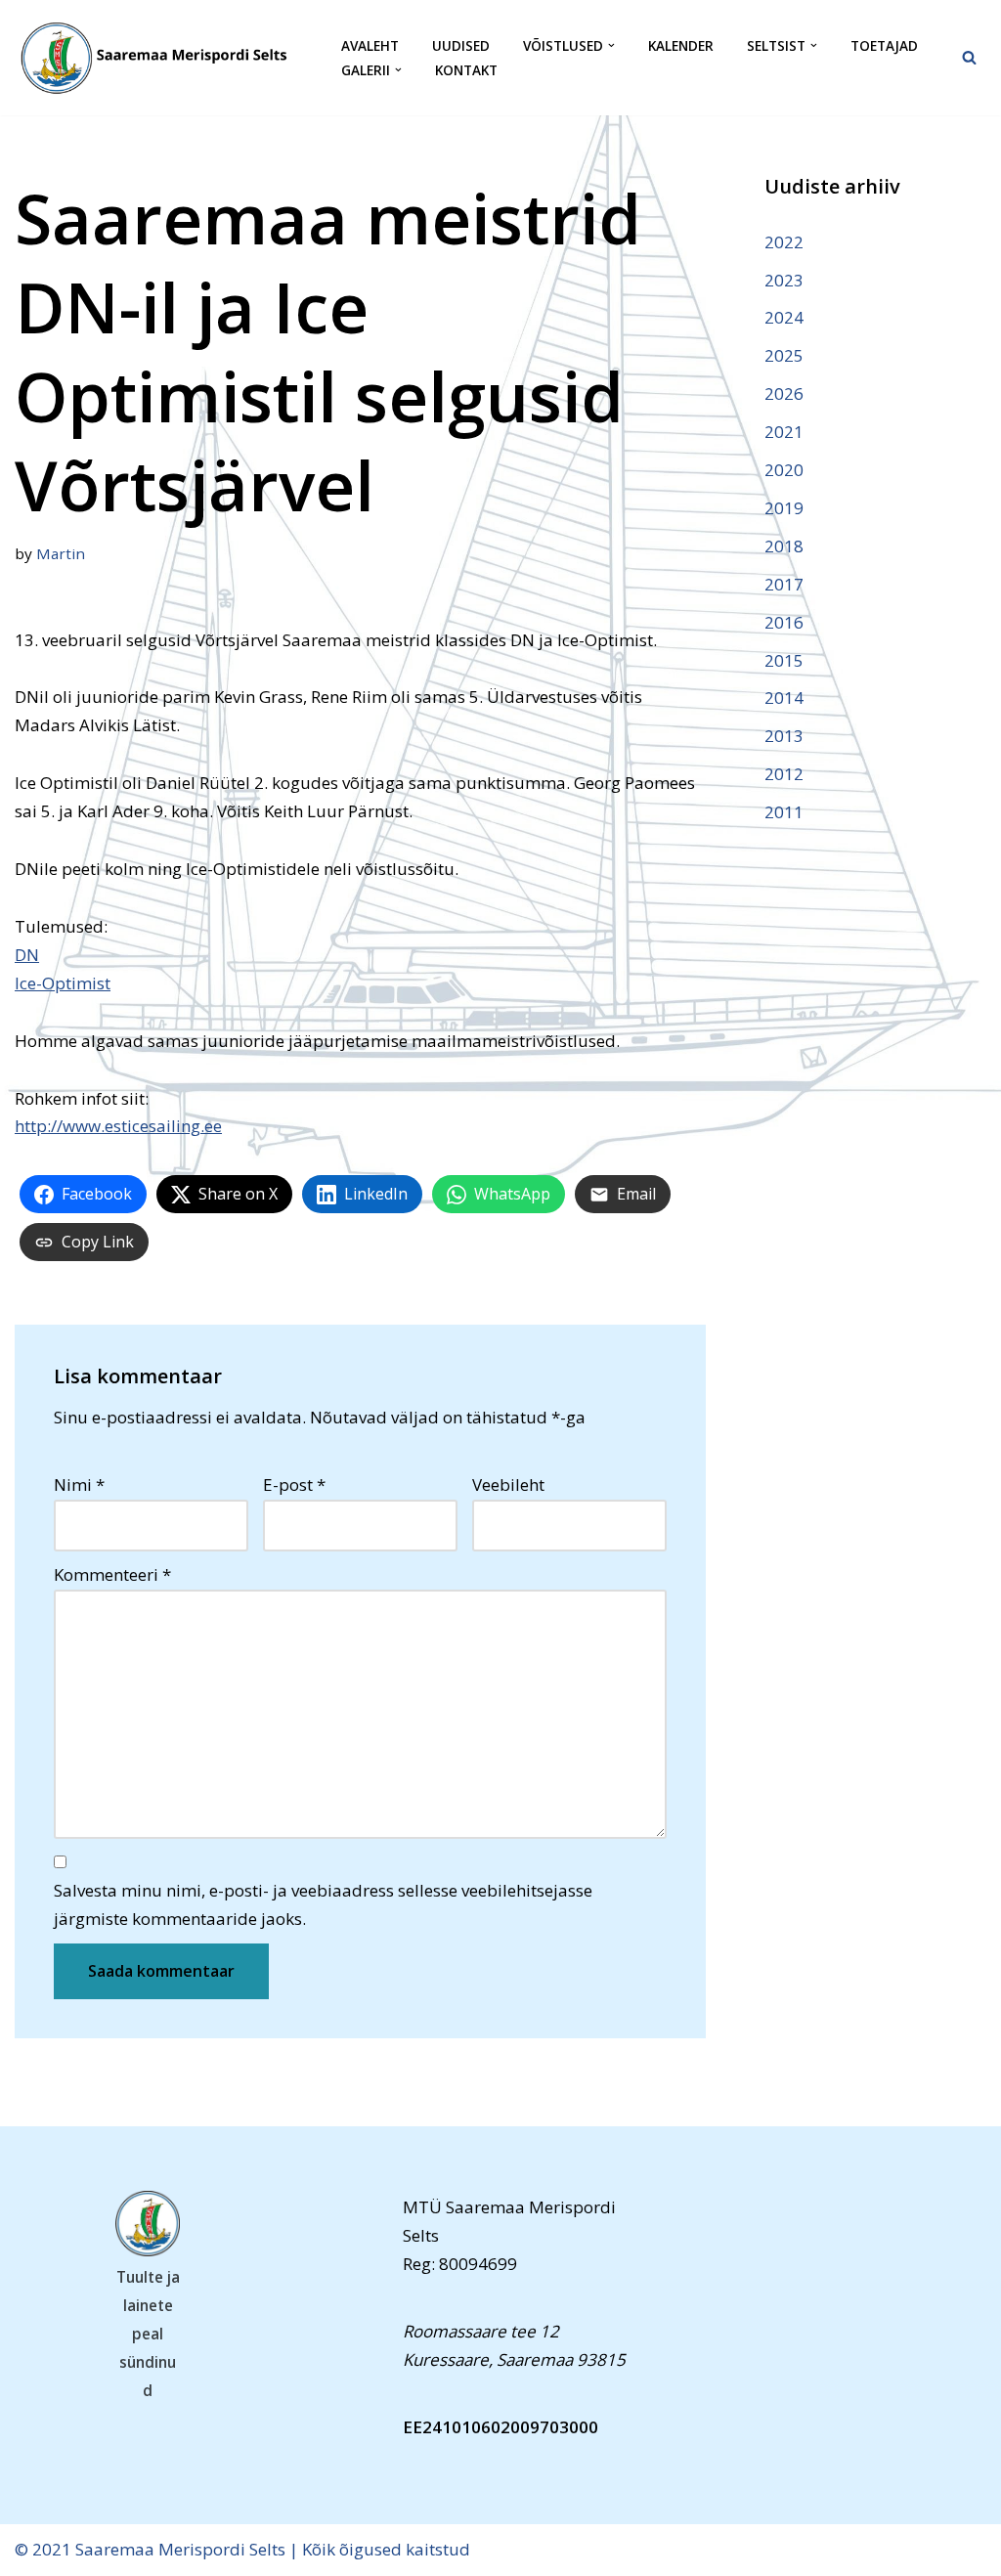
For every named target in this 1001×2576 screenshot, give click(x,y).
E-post (294, 1484)
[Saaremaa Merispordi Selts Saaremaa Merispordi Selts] (161, 58)
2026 (784, 393)
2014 (784, 698)
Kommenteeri (112, 1574)
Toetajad (884, 45)
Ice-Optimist (63, 983)
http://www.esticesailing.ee (118, 1126)
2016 (784, 622)
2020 (784, 470)
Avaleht (370, 45)
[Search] (969, 57)
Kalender (681, 45)
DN (27, 955)
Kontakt (466, 70)
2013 (784, 736)
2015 (784, 660)
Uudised (461, 45)
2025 (784, 355)
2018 (784, 546)
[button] (611, 45)
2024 (784, 317)
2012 (784, 774)
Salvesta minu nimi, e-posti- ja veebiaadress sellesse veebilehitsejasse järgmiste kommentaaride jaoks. (323, 1904)
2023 (784, 280)
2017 (784, 584)
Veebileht (508, 1484)
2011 (784, 812)
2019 (784, 508)
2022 (784, 242)
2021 (784, 432)
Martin (61, 553)
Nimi (79, 1484)
